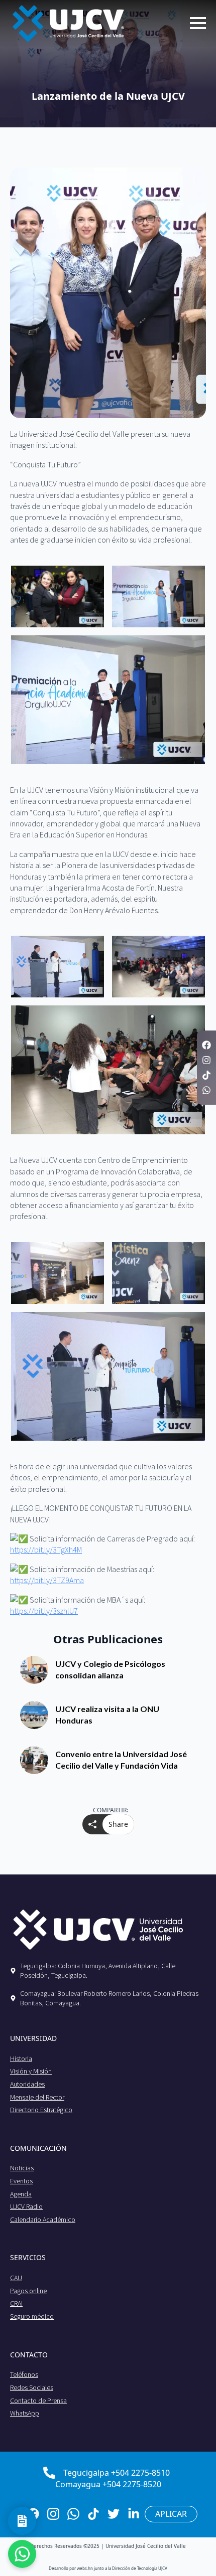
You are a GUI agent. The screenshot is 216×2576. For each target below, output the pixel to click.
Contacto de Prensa (38, 2400)
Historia (21, 2058)
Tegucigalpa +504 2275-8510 (117, 2473)
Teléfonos (24, 2374)
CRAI (16, 2303)
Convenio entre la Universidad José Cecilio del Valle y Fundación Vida (121, 1759)
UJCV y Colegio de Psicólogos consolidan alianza (110, 1669)
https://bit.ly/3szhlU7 (44, 1611)
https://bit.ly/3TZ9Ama (47, 1580)
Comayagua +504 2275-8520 (108, 2484)
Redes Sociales (32, 2387)
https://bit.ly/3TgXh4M (46, 1550)
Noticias (22, 2168)
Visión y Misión (31, 2071)
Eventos (21, 2181)
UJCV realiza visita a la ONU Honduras (107, 1714)
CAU (16, 2278)
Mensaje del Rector (37, 2097)
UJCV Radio (26, 2206)
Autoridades (27, 2084)
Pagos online (28, 2291)
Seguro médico (32, 2316)
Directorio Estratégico (41, 2110)
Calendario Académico (43, 2219)
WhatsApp (25, 2413)
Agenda (21, 2194)
